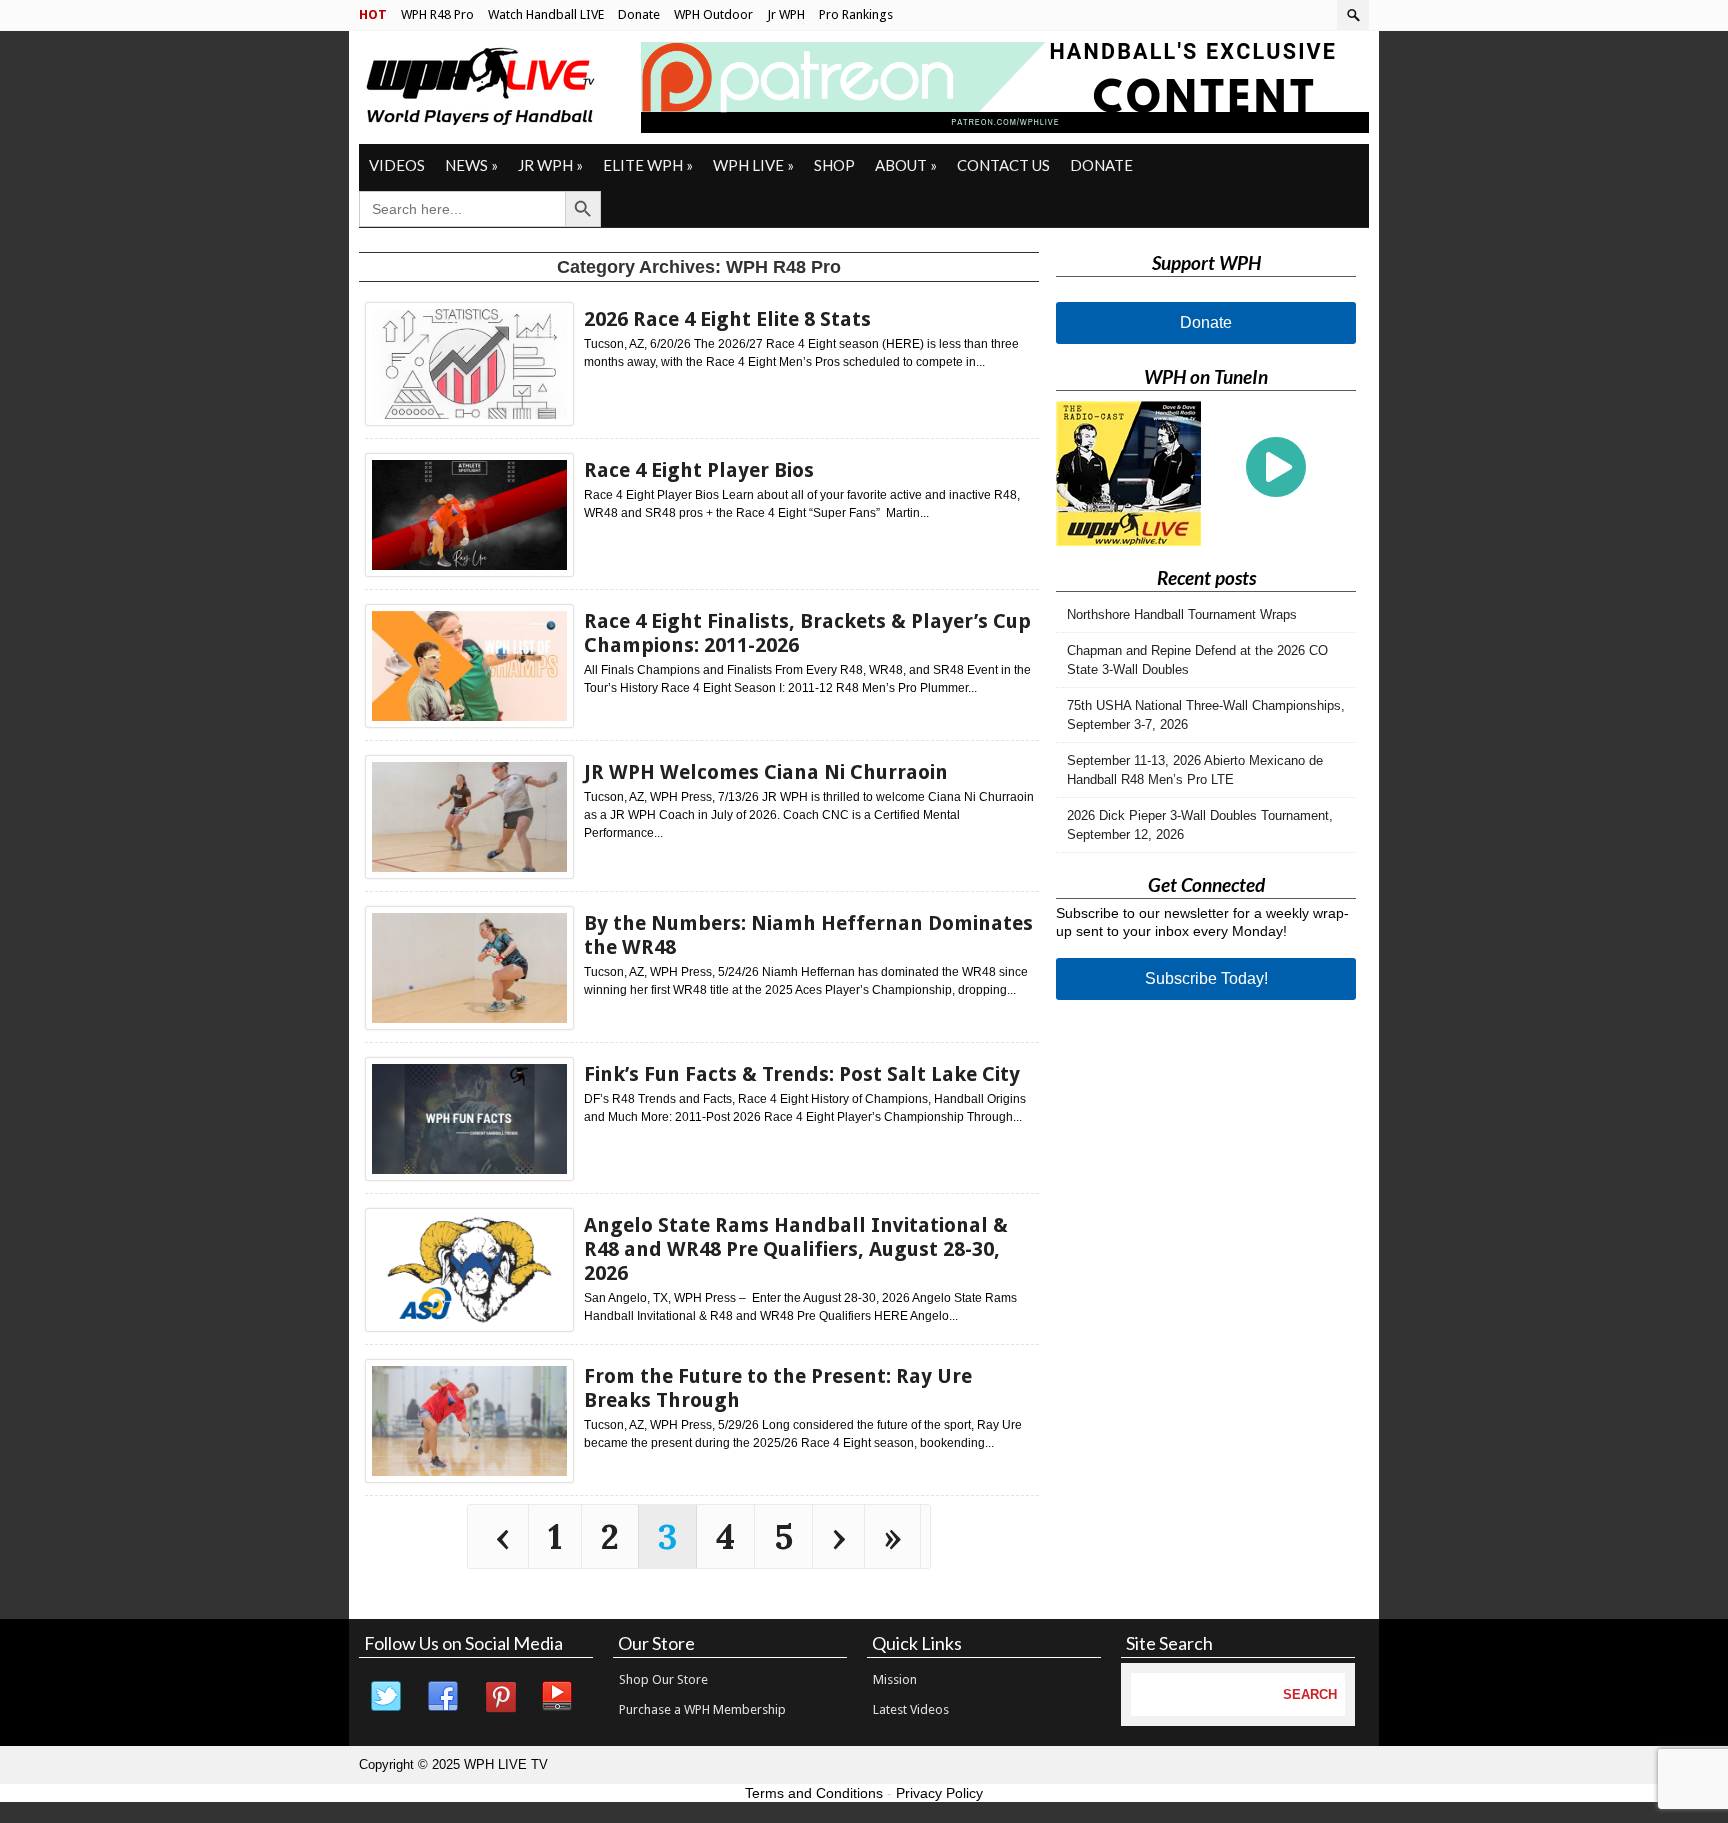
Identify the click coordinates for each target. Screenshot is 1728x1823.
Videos (397, 165)
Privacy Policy (939, 1793)
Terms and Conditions (814, 1793)
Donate (639, 14)
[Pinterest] (501, 1697)
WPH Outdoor (713, 14)
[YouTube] (558, 1697)
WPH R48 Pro (437, 14)
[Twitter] (387, 1697)
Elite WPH (648, 165)
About (906, 165)
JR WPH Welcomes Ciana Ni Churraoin (766, 772)
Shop (834, 165)
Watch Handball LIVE (546, 14)
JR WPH (550, 165)
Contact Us (1003, 165)
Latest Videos (911, 1709)
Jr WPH (786, 14)
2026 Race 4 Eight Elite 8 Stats (727, 319)
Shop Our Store (663, 1679)
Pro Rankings (856, 14)
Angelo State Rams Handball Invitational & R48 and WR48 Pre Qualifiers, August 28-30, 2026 (796, 1249)
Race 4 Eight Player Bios (699, 470)
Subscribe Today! (1206, 978)
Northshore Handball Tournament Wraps (1182, 614)
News (471, 165)
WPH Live (753, 165)
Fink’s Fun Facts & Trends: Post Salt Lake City (802, 1074)
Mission (895, 1679)
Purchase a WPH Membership (702, 1709)
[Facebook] (444, 1697)
